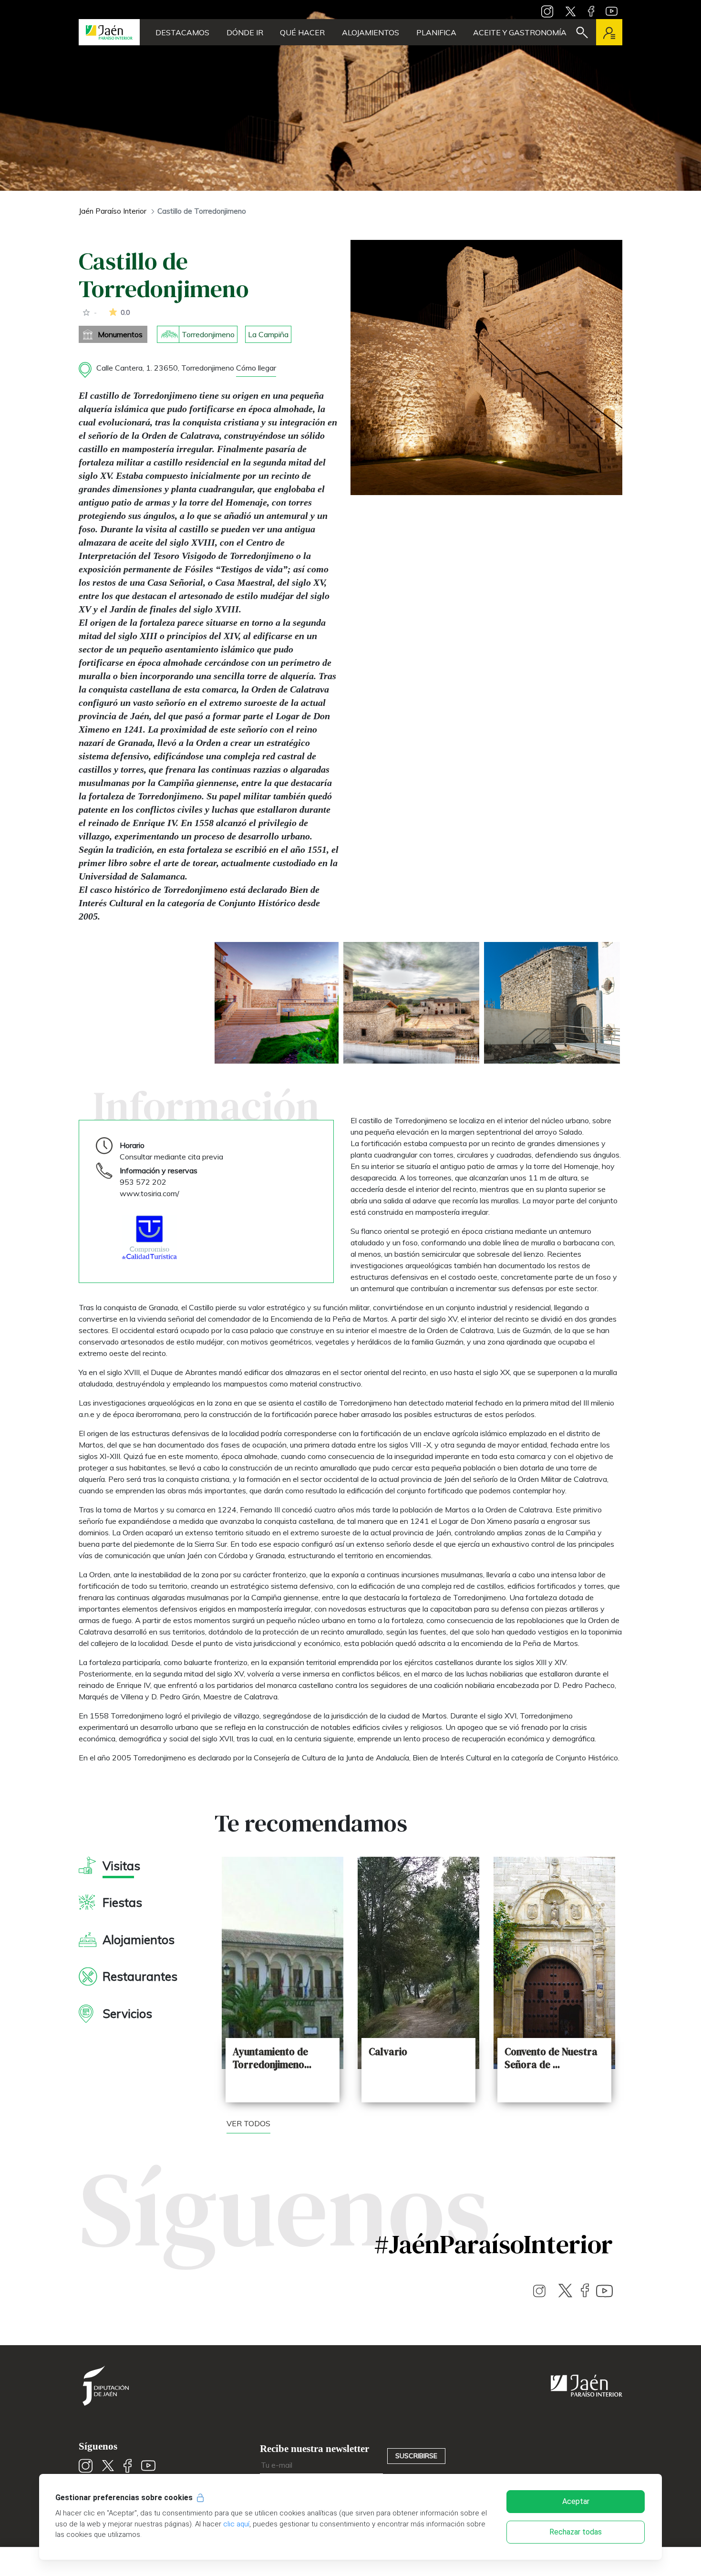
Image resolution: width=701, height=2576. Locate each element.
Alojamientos (371, 32)
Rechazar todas (576, 2532)
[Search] (582, 32)
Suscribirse (416, 2456)
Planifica (436, 32)
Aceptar (576, 2501)
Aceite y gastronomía (520, 32)
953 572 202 (143, 1182)
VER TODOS (248, 2123)
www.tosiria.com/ (149, 1193)
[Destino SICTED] (149, 1237)
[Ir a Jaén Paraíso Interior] (109, 32)
